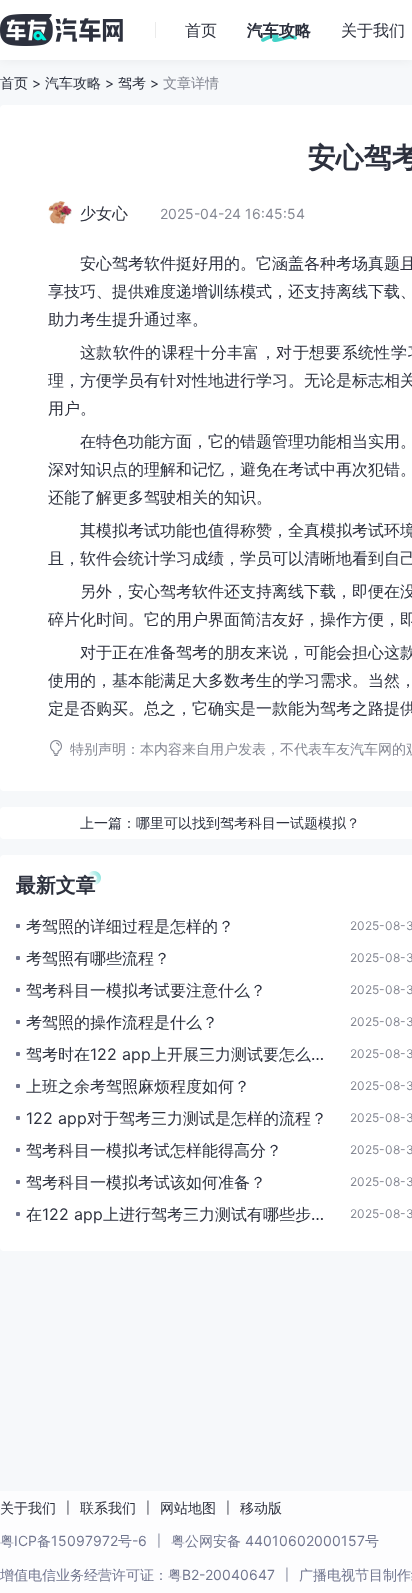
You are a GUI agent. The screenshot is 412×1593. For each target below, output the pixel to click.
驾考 (132, 82)
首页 (14, 82)
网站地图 (188, 1507)
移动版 (261, 1507)
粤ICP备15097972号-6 (73, 1540)
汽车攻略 (73, 82)
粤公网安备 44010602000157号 (275, 1540)
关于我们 (28, 1507)
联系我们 (108, 1507)
